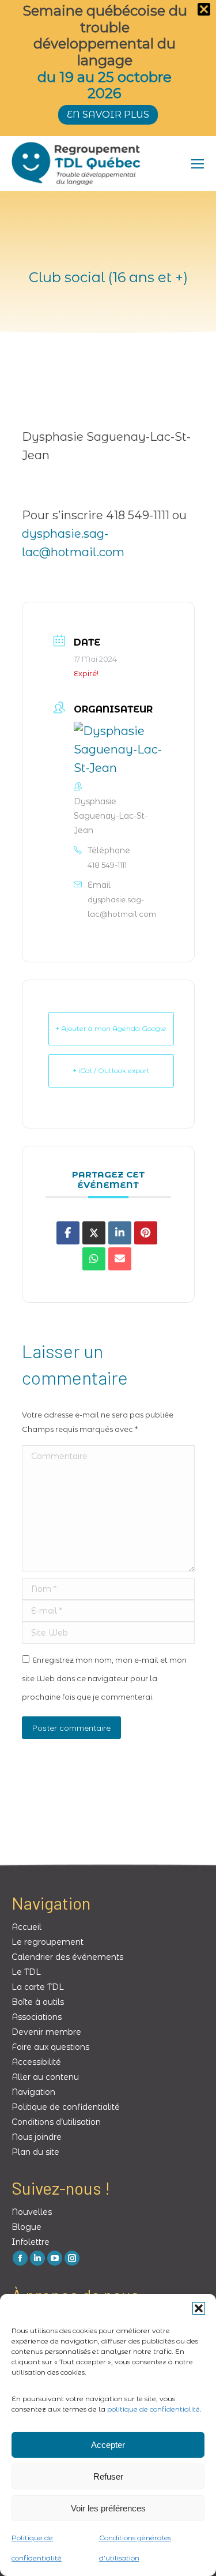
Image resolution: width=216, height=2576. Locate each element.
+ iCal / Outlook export (111, 1070)
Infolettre (31, 2242)
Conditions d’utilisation (56, 2122)
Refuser (108, 2476)
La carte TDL (38, 1987)
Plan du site (35, 2152)
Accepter (108, 2445)
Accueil (26, 1927)
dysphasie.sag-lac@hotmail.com (122, 907)
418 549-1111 (107, 865)
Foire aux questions (50, 2047)
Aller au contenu (45, 2077)
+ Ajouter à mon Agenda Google (111, 1028)
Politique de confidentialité (66, 2107)
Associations (37, 2017)
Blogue (26, 2227)
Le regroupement (48, 1942)
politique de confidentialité (154, 2409)
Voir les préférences (108, 2508)
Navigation (33, 2092)
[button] (199, 2308)
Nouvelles (32, 2212)
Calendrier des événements (67, 1957)
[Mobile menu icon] (198, 164)
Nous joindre (37, 2137)
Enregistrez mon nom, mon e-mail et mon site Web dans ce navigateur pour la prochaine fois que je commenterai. (104, 1678)
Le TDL (26, 1972)
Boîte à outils (38, 2002)
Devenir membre (46, 2032)
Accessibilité (36, 2062)
